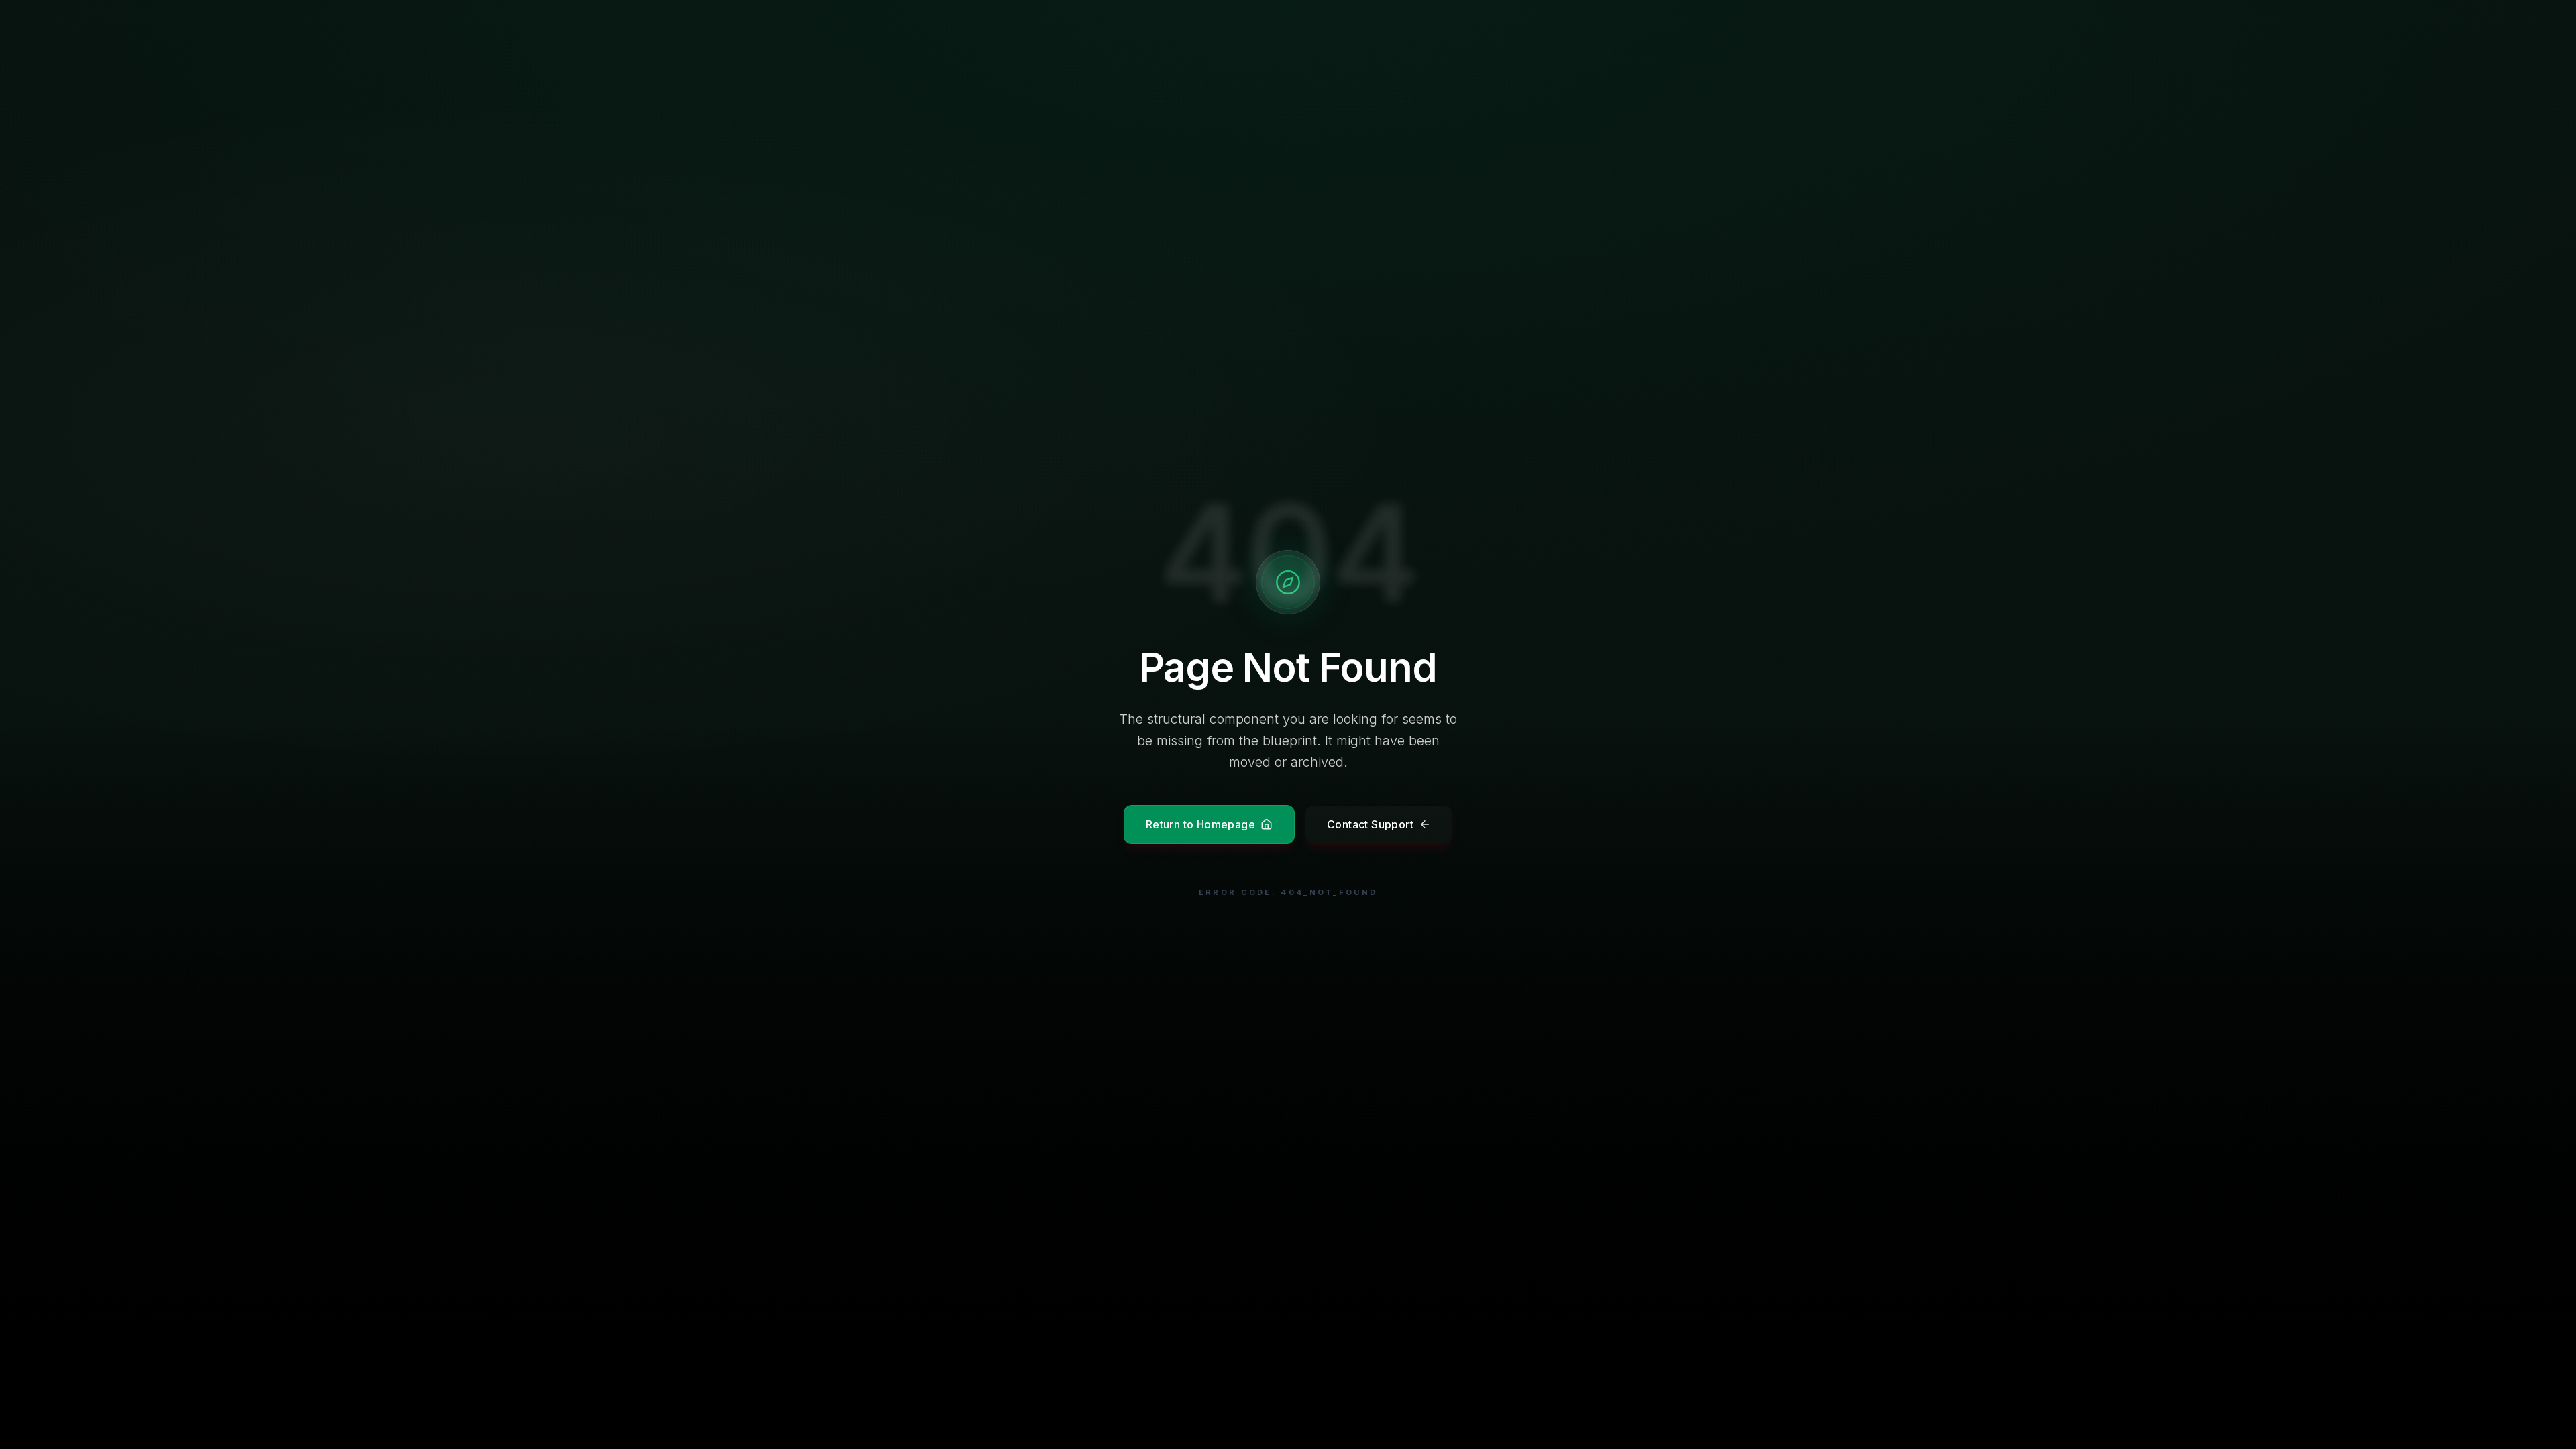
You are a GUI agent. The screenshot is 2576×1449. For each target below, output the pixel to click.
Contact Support (1370, 824)
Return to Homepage (1200, 824)
